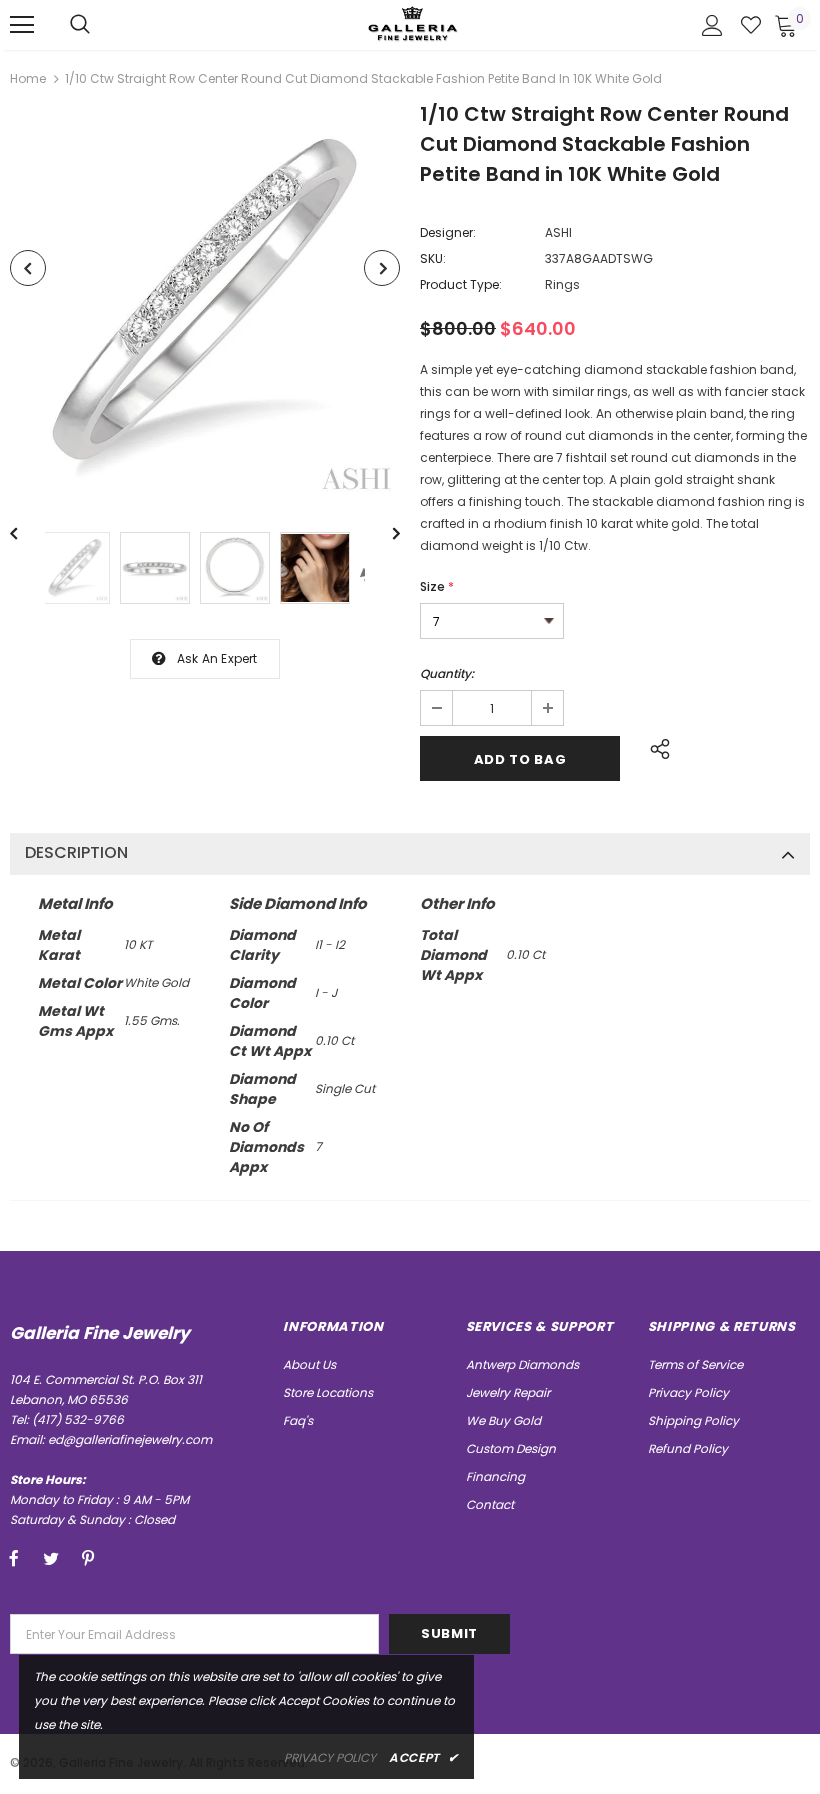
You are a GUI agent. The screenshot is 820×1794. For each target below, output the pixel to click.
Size (437, 586)
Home (28, 78)
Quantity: (447, 673)
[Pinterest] (88, 1558)
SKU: (433, 258)
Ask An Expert (217, 658)
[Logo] (413, 23)
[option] (205, 304)
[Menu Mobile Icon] (22, 25)
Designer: (448, 232)
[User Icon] (712, 25)
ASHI (558, 232)
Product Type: (461, 284)
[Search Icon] (80, 25)
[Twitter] (51, 1558)
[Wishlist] (751, 25)
